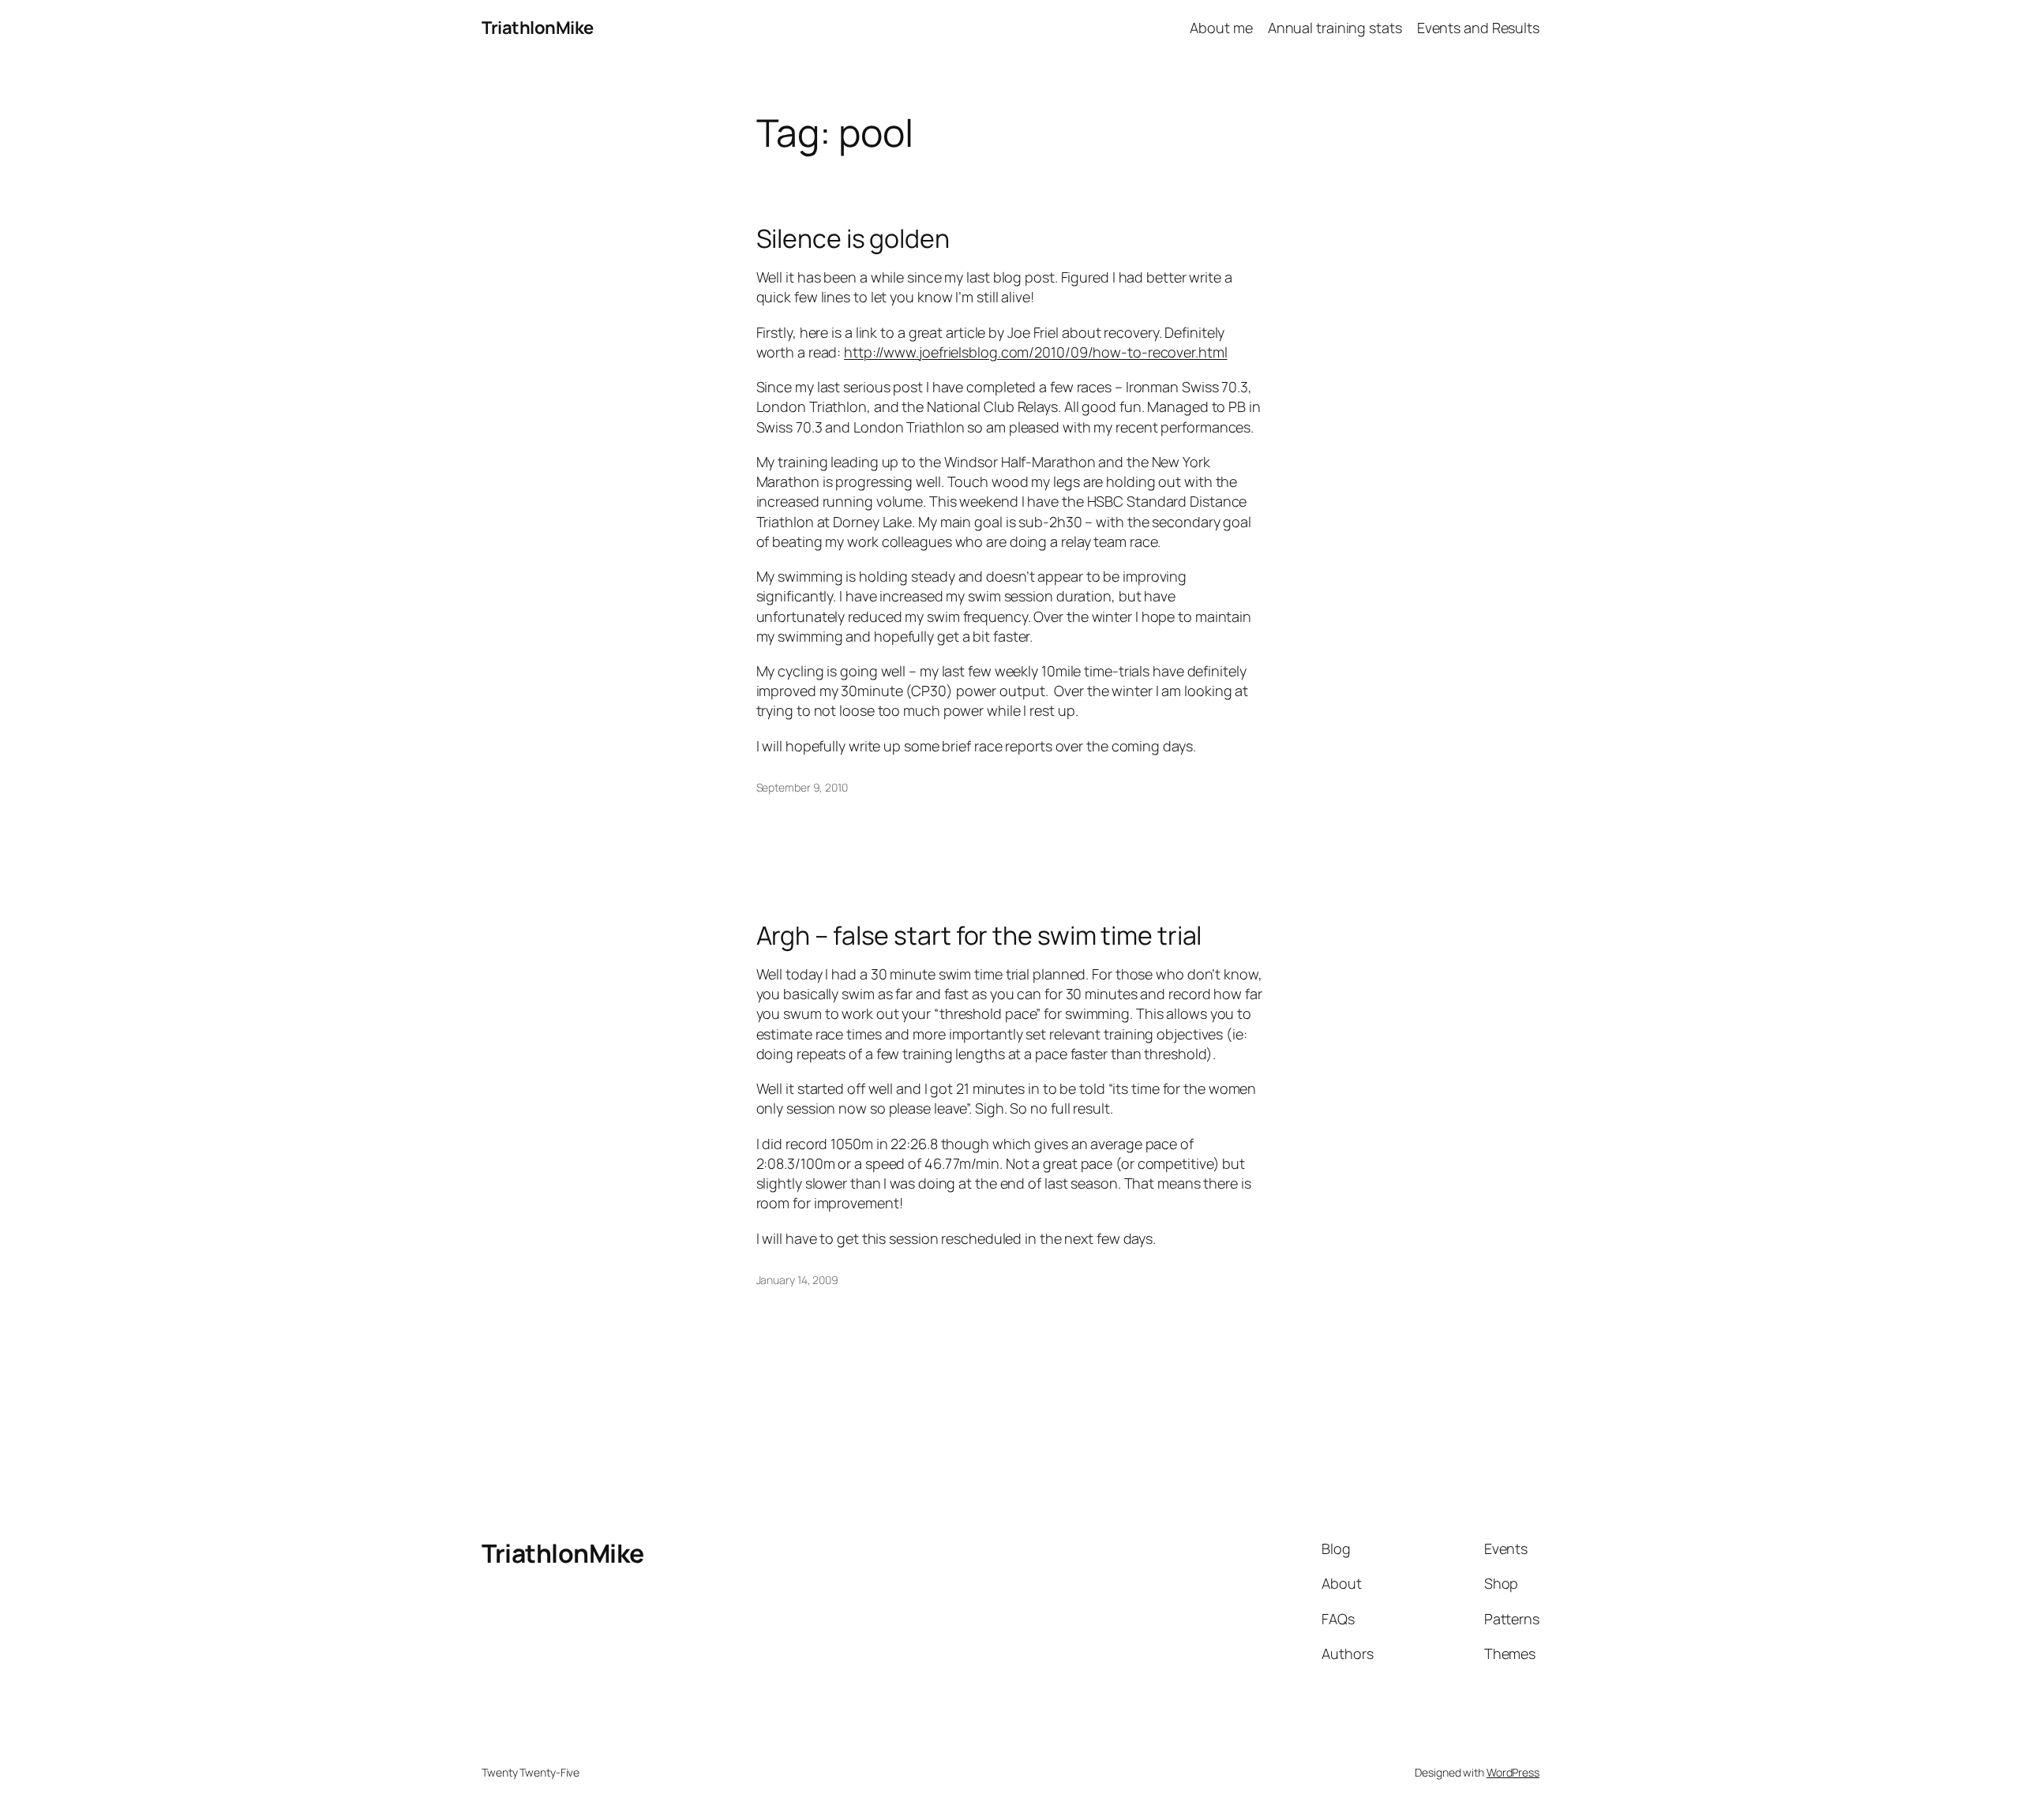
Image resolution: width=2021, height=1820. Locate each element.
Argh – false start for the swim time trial (979, 935)
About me (1221, 28)
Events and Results (1478, 28)
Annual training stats (1335, 28)
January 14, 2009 (797, 1280)
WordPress (1513, 1772)
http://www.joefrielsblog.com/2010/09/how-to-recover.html (1035, 352)
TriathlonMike (538, 28)
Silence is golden (853, 238)
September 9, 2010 (802, 787)
